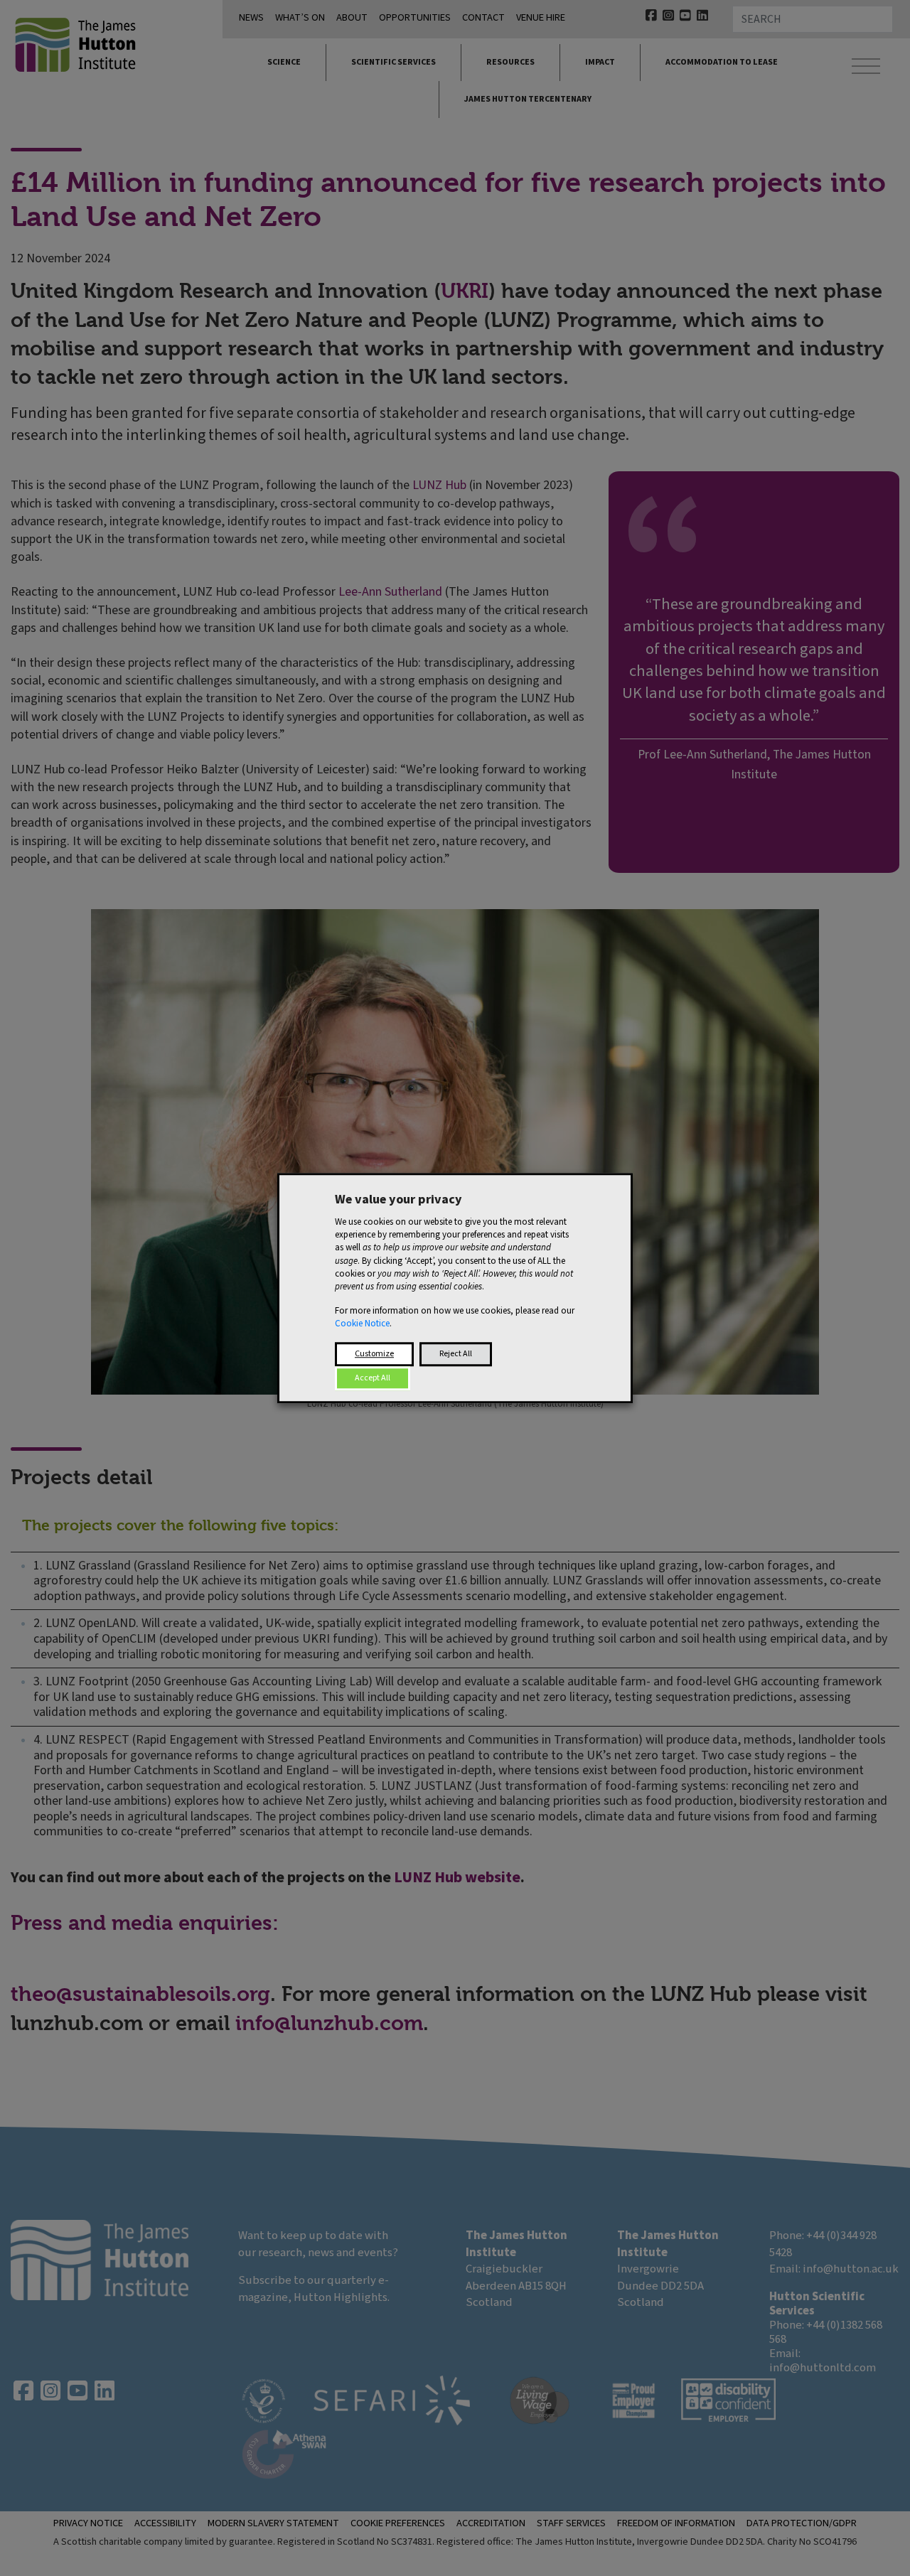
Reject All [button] (456, 1354)
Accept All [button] (373, 1378)
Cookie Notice (362, 1324)
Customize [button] (374, 1354)
